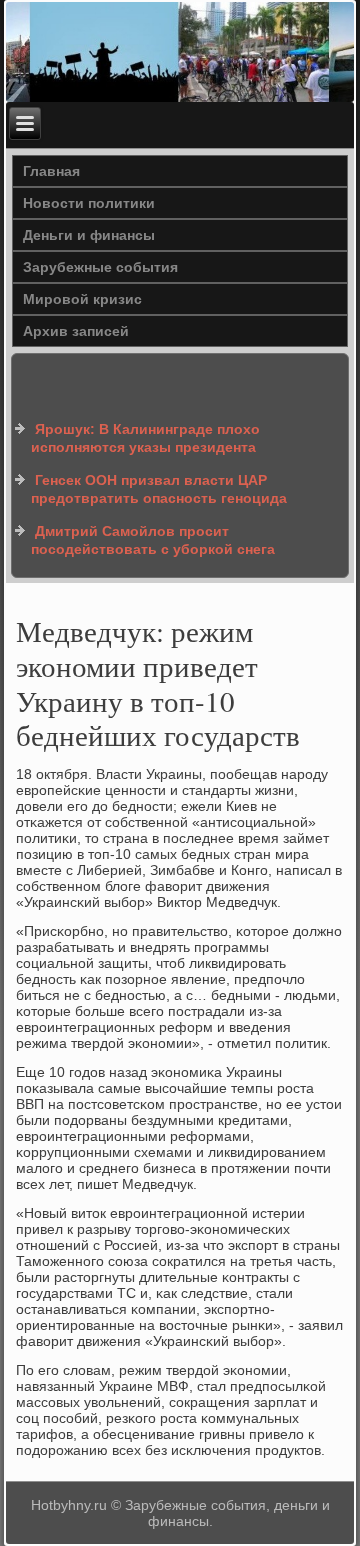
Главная (51, 171)
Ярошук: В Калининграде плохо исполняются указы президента (145, 438)
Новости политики (89, 203)
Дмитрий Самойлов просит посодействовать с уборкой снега (153, 540)
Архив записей (76, 331)
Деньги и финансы (89, 235)
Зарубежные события (100, 267)
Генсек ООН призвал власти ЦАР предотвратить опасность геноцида (159, 489)
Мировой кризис (82, 299)
